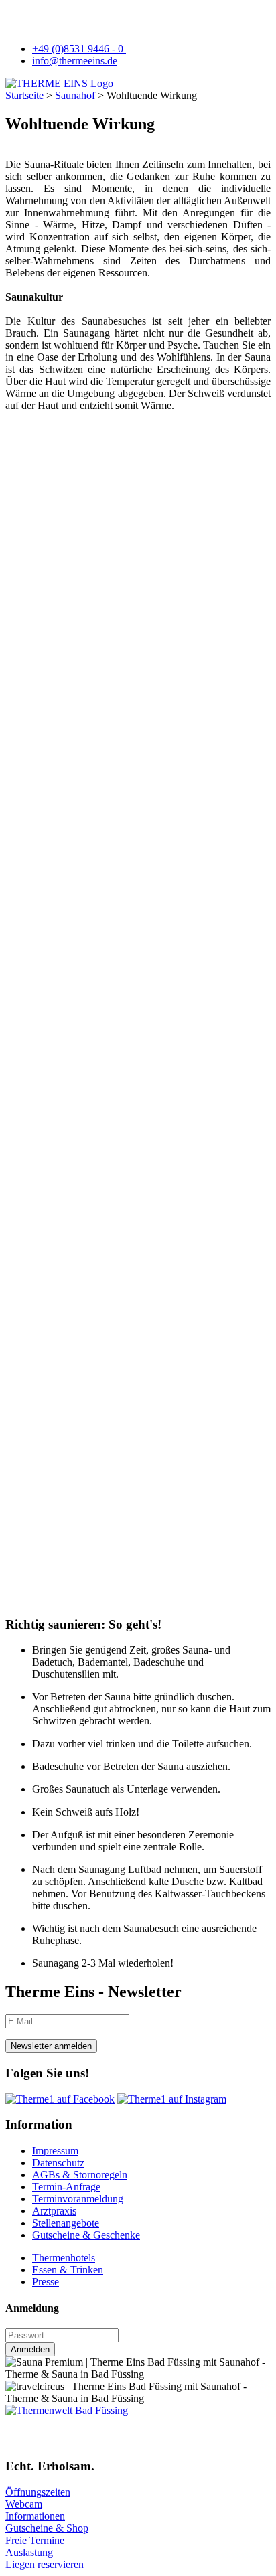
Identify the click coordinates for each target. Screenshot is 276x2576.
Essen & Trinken (68, 2270)
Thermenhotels (64, 2258)
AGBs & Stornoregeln (80, 2175)
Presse (46, 2282)
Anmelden (30, 2349)
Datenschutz (58, 2163)
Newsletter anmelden (51, 2046)
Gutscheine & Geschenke (86, 2235)
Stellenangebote (66, 2223)
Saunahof (75, 95)
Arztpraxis (54, 2211)
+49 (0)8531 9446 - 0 (79, 49)
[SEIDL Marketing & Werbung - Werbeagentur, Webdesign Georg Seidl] (19, 2440)
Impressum (55, 2151)
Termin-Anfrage (66, 2187)
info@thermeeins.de (75, 61)
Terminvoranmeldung (78, 2199)
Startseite (24, 95)
